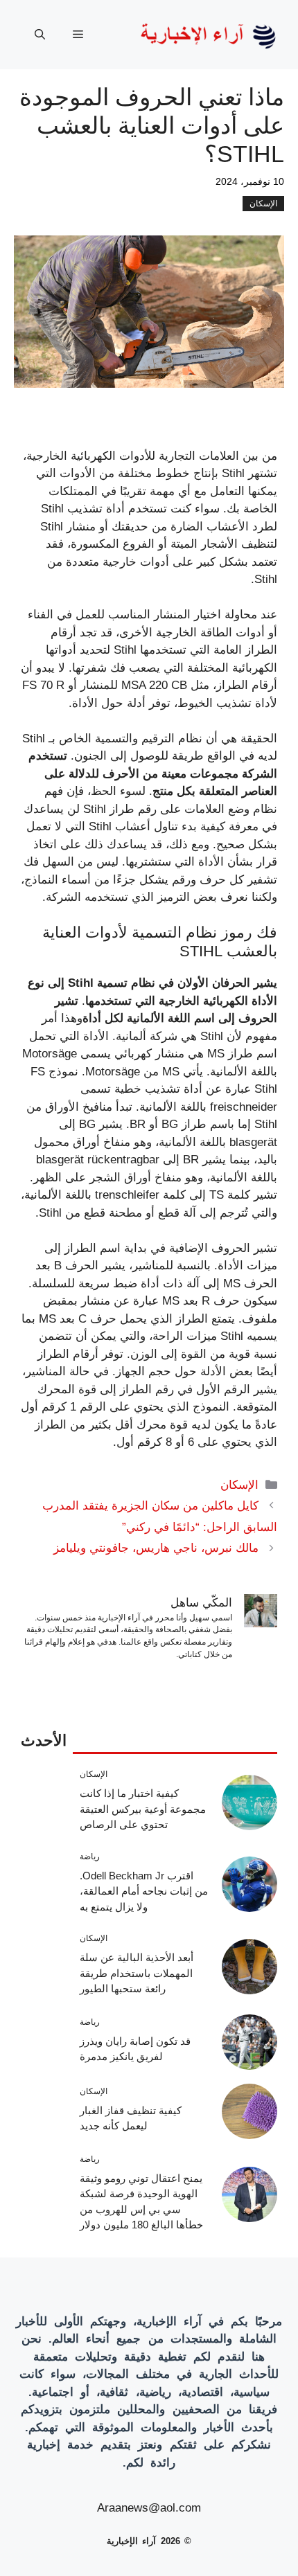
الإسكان (263, 204)
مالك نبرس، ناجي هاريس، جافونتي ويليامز (156, 1548)
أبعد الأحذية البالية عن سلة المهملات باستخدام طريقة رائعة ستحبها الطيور (137, 1973)
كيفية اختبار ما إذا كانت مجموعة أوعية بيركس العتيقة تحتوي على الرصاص (143, 1809)
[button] (40, 35)
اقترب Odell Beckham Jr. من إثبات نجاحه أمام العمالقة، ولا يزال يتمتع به (144, 1891)
